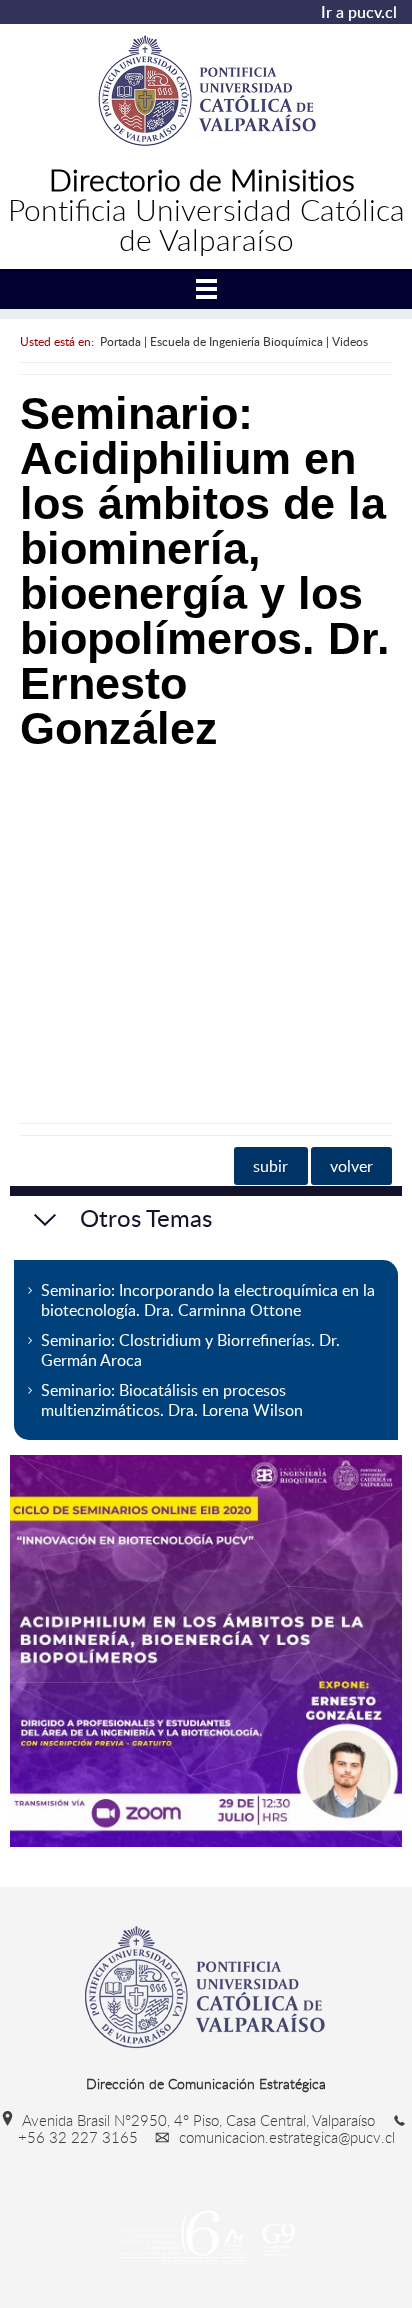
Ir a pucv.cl (359, 12)
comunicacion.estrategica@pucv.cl (285, 2137)
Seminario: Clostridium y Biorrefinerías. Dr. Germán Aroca (190, 1350)
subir (270, 1166)
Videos (350, 341)
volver (351, 1166)
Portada (120, 341)
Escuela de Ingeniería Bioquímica (236, 341)
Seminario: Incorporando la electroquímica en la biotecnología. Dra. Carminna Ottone (208, 1300)
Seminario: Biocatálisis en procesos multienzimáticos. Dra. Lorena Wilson (172, 1400)
